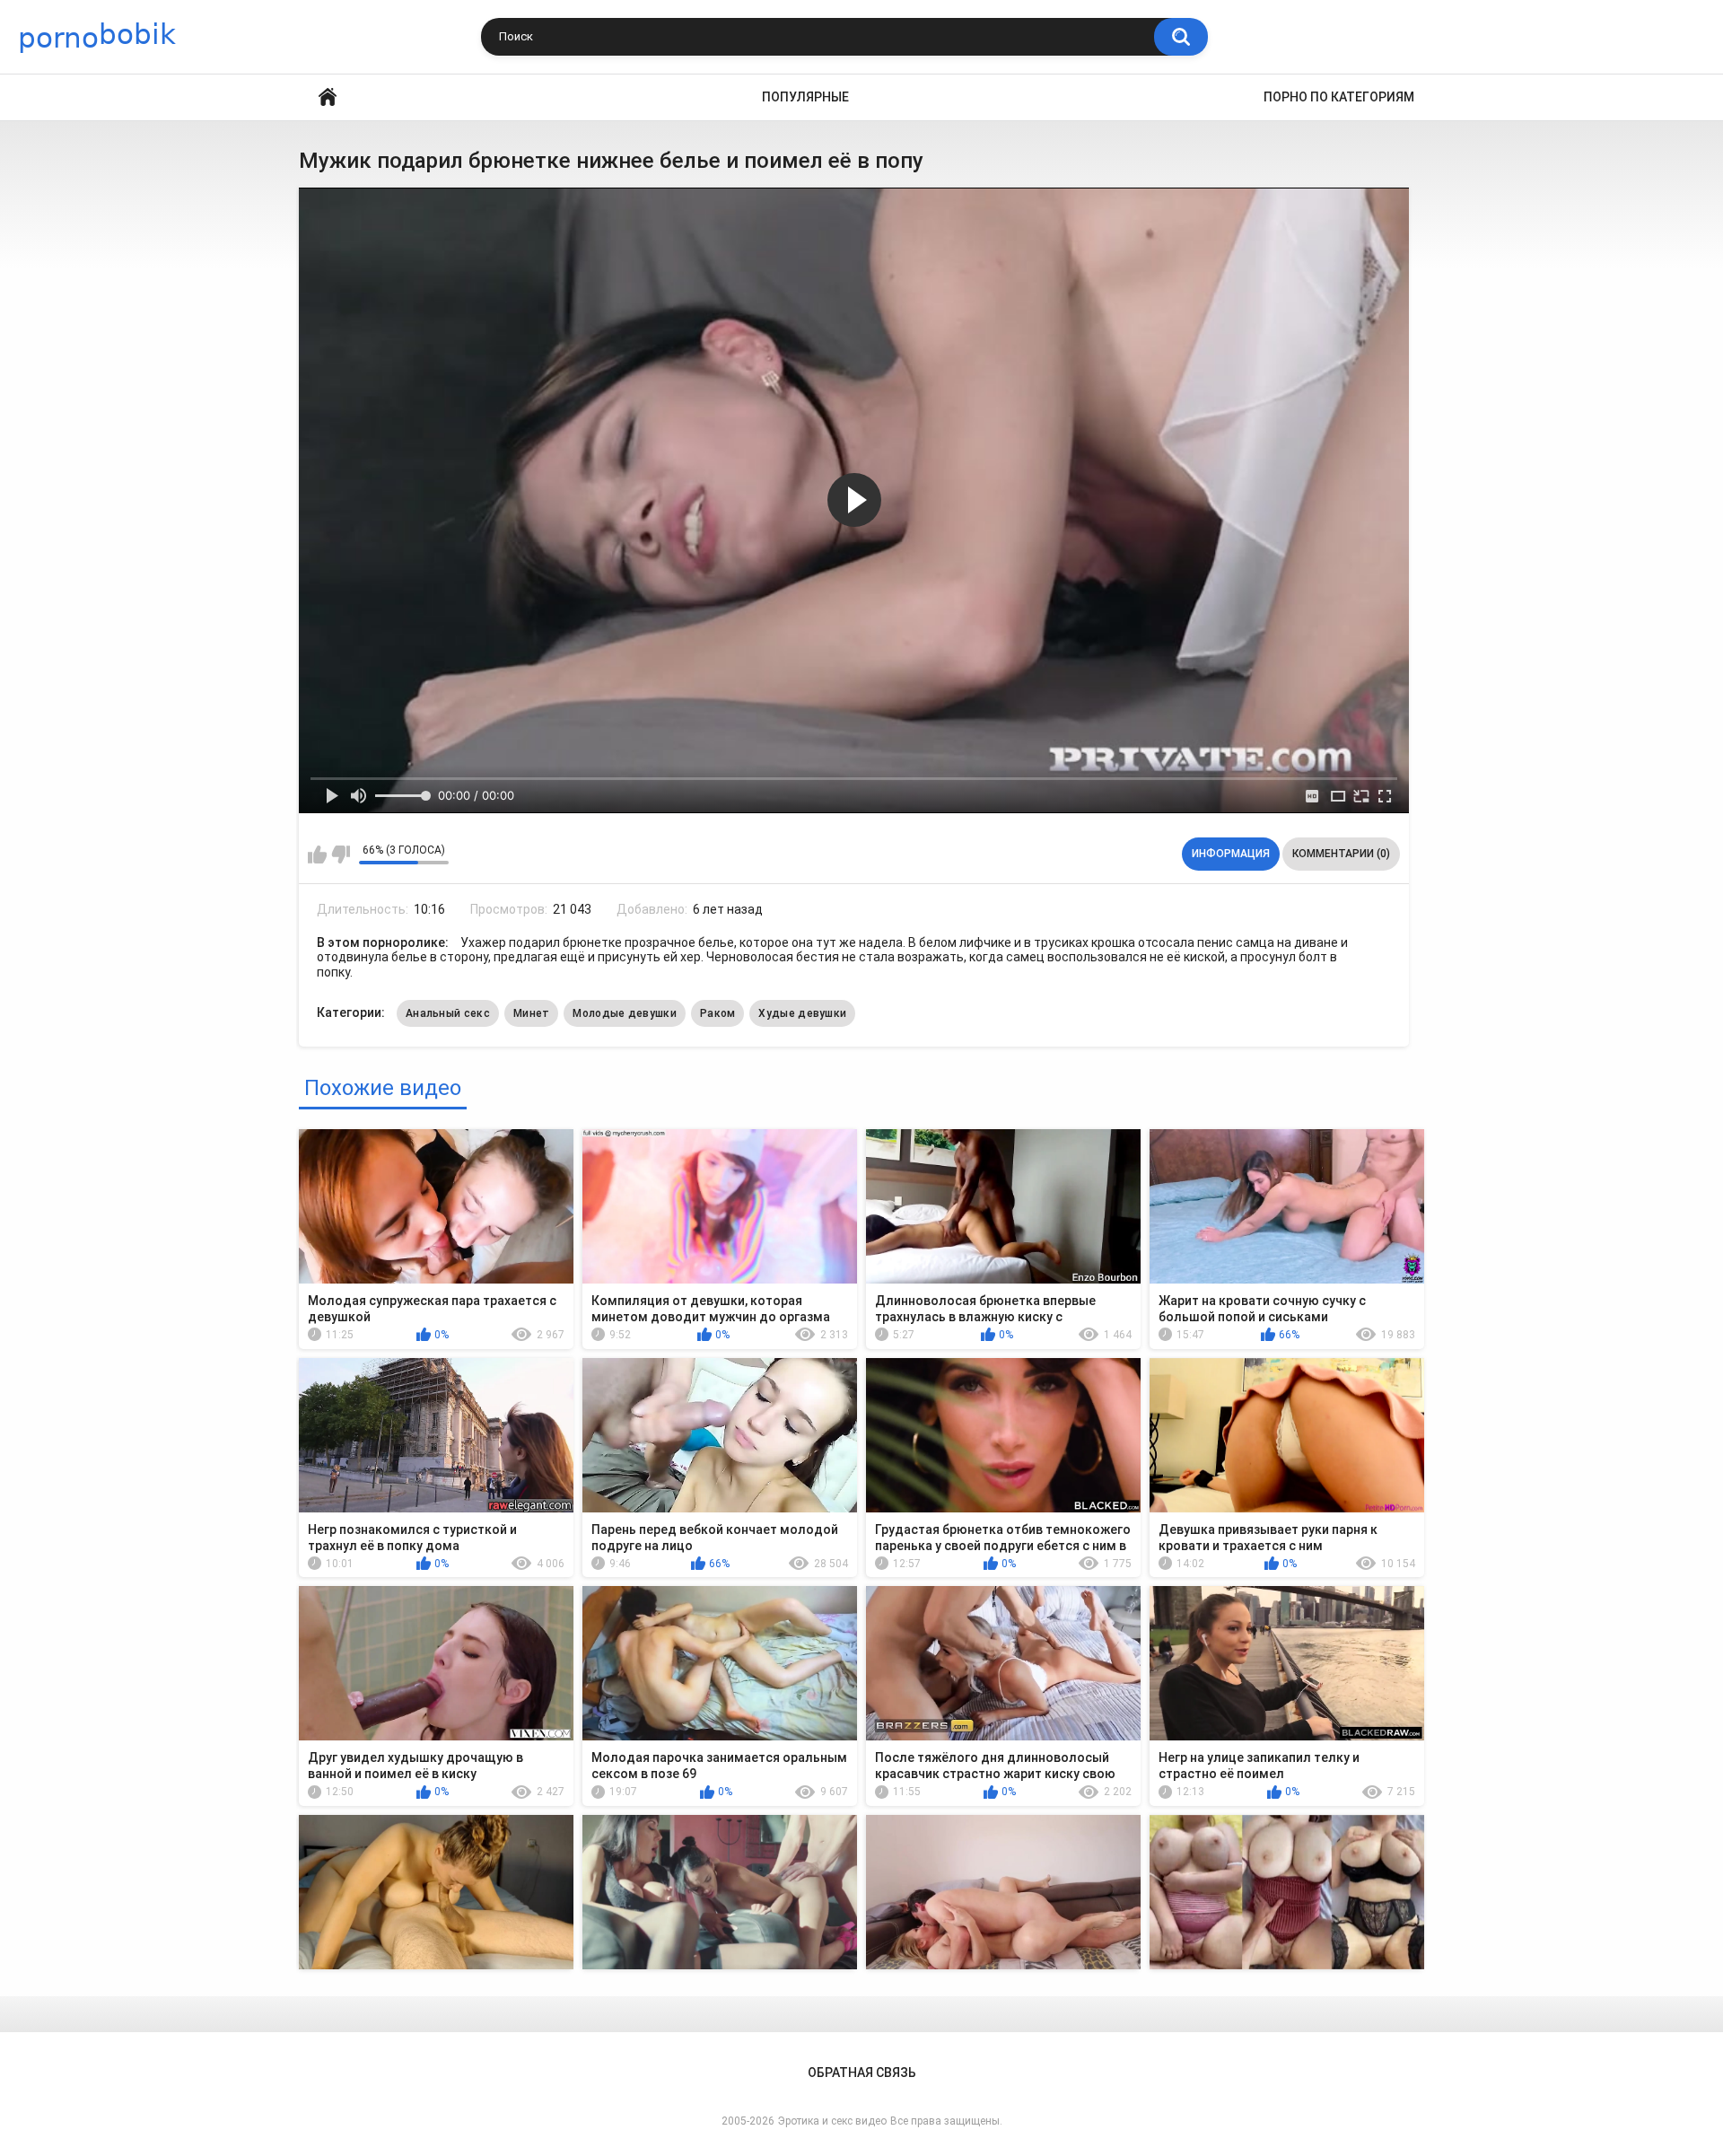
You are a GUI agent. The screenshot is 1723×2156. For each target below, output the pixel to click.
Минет (532, 1013)
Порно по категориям (1339, 97)
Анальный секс (448, 1013)
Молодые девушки (625, 1013)
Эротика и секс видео (832, 2121)
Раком (718, 1013)
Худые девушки (802, 1013)
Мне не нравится (341, 855)
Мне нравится (317, 855)
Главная (328, 97)
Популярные (805, 97)
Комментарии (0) (1341, 854)
